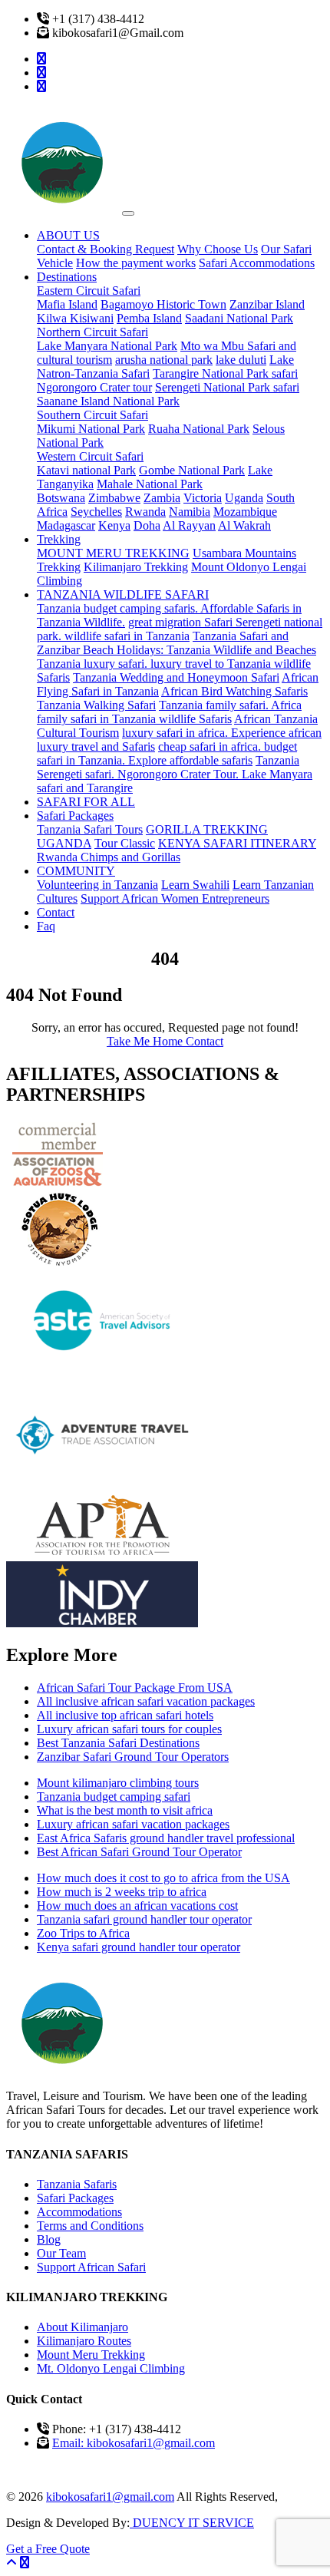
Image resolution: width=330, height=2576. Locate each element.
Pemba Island (149, 318)
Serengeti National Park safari (227, 387)
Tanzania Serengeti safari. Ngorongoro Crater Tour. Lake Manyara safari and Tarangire (175, 774)
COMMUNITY (76, 871)
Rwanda (145, 512)
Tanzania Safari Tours (90, 829)
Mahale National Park (150, 484)
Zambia (162, 498)
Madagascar (66, 525)
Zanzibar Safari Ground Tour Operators (133, 1757)
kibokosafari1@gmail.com (110, 2497)
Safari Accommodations (257, 263)
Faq (46, 926)
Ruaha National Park (199, 429)
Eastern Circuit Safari (89, 291)
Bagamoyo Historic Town (163, 304)
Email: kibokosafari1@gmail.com (134, 2443)
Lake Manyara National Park (107, 346)
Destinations (67, 277)
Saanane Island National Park (108, 401)
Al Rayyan (189, 525)
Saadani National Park (239, 318)
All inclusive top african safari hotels (125, 1715)
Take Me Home (146, 1041)
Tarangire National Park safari (225, 373)
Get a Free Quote (48, 2549)
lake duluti (241, 360)
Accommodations (79, 2212)
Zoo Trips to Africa (83, 1933)
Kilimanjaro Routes (84, 2341)
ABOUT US (68, 235)
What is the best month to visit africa (125, 1810)
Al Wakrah (244, 525)
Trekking (59, 539)
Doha (147, 525)
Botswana (61, 498)
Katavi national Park (86, 470)
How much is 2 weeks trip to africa (122, 1892)
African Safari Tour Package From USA (135, 1688)
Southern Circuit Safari (92, 415)
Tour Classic (125, 843)
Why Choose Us (218, 249)
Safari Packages (75, 816)
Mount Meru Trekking (91, 2355)
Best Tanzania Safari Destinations (118, 1743)
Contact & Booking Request (106, 249)
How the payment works (136, 263)
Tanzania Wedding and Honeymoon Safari (176, 677)
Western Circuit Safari (90, 456)
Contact (56, 912)
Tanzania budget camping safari (114, 1797)
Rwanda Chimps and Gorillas (109, 857)
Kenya (114, 525)
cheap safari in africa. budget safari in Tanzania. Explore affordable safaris (167, 753)
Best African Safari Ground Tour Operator (139, 1852)
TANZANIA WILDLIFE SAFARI (123, 594)
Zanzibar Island (267, 304)
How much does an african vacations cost (137, 1906)
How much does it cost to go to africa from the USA (163, 1878)
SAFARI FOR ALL (86, 802)
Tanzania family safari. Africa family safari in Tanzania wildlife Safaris (169, 712)
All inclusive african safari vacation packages (146, 1701)
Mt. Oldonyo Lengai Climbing (111, 2368)
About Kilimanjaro (82, 2327)
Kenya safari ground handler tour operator (139, 1947)
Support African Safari (91, 2267)
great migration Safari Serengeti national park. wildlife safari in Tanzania (180, 629)
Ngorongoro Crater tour (94, 387)
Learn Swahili (195, 885)
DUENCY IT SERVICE (192, 2523)
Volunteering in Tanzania (97, 885)
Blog (49, 2239)
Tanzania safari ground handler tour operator (144, 1919)
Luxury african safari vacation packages (133, 1824)
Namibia (190, 512)
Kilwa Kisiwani (75, 318)
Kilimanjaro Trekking (136, 567)
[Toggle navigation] (128, 213)
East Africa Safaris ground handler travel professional (166, 1838)
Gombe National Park (192, 470)
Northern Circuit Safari (92, 332)
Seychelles (96, 512)
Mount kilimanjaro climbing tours (118, 1783)
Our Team (61, 2253)
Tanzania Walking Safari (96, 705)
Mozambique (245, 512)
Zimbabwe (114, 498)
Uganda (244, 498)
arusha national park (164, 360)
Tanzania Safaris (77, 2184)
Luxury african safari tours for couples (129, 1729)
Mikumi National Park (91, 429)
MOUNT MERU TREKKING (113, 553)
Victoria (203, 498)
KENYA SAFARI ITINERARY (237, 843)
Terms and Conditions (90, 2226)
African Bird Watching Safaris (234, 691)
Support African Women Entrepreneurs (175, 898)
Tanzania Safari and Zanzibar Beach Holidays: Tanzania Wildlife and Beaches (177, 643)
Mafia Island (67, 304)
